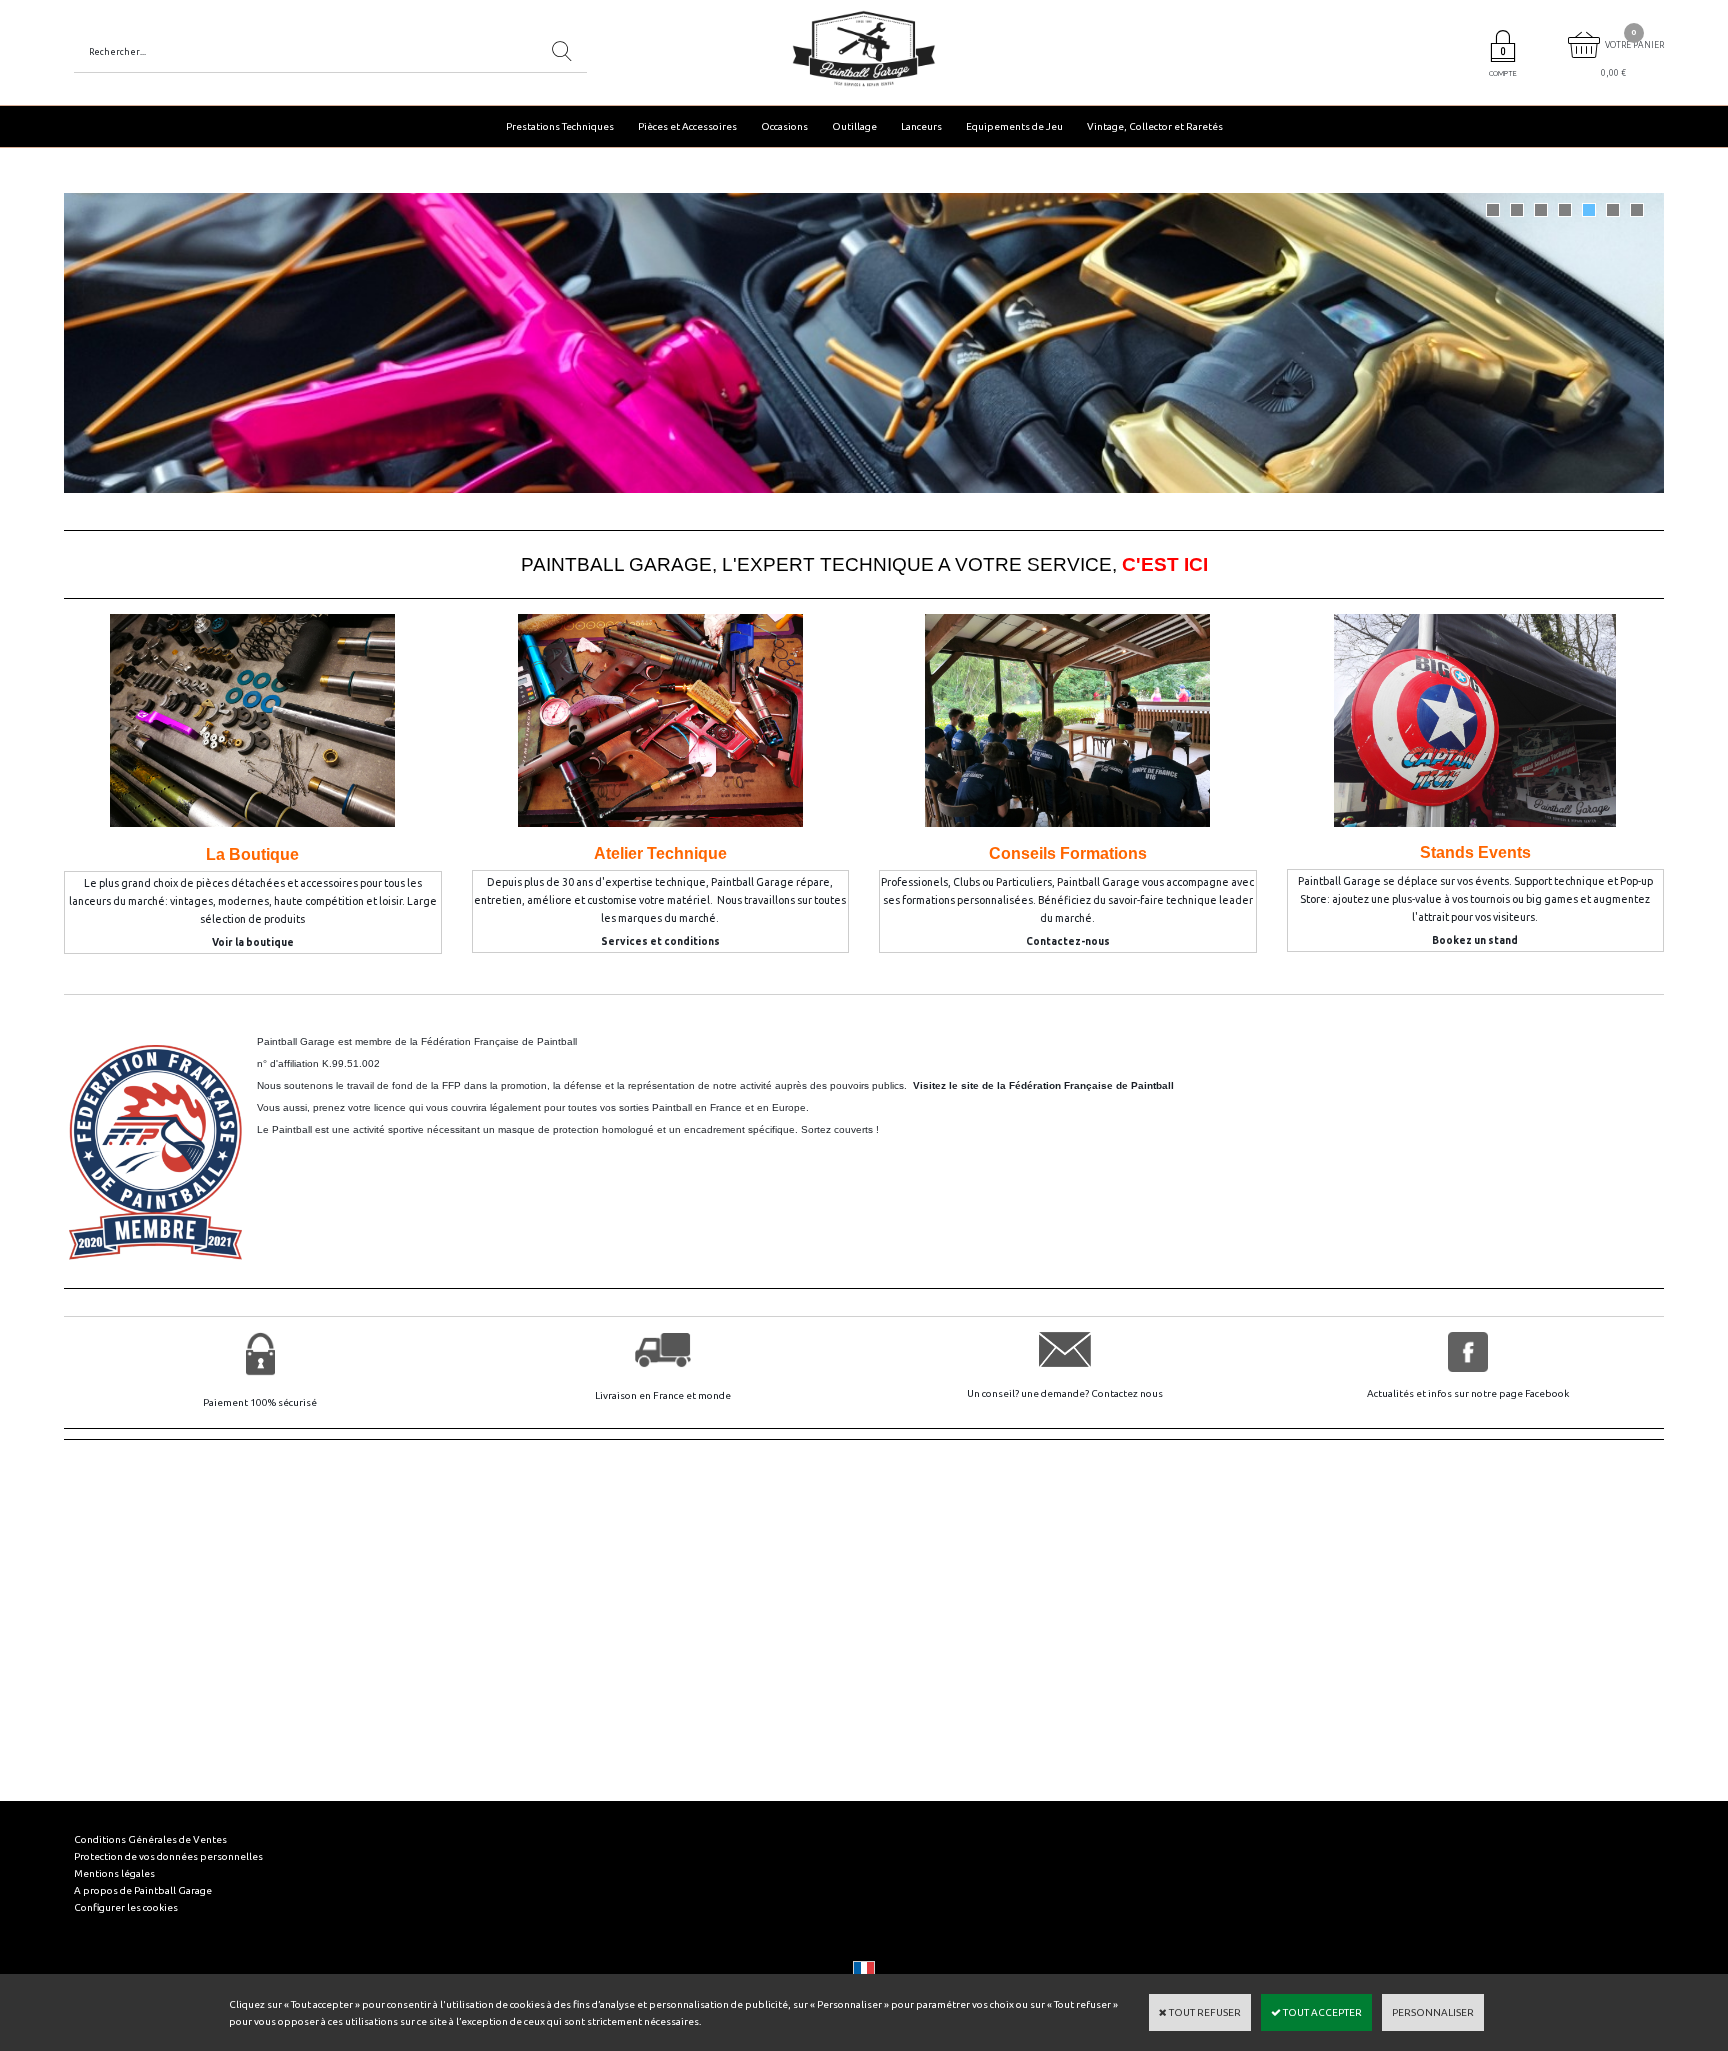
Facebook (1547, 1393)
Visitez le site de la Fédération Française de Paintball (1043, 1085)
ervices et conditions (664, 941)
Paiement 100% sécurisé (260, 1402)
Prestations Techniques (560, 126)
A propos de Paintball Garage (143, 1890)
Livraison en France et (646, 1395)
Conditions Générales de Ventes (150, 1839)
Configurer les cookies (126, 1907)
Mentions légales (114, 1873)
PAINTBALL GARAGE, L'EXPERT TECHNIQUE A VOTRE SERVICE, (864, 564)
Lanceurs (921, 126)
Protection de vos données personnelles (168, 1856)
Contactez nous (1127, 1393)
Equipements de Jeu (1014, 126)
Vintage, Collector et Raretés (1155, 126)
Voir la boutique (253, 942)
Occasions (784, 126)
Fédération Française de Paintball (499, 1041)
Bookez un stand (1475, 940)
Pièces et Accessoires (687, 126)
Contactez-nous (1068, 941)
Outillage (854, 126)
